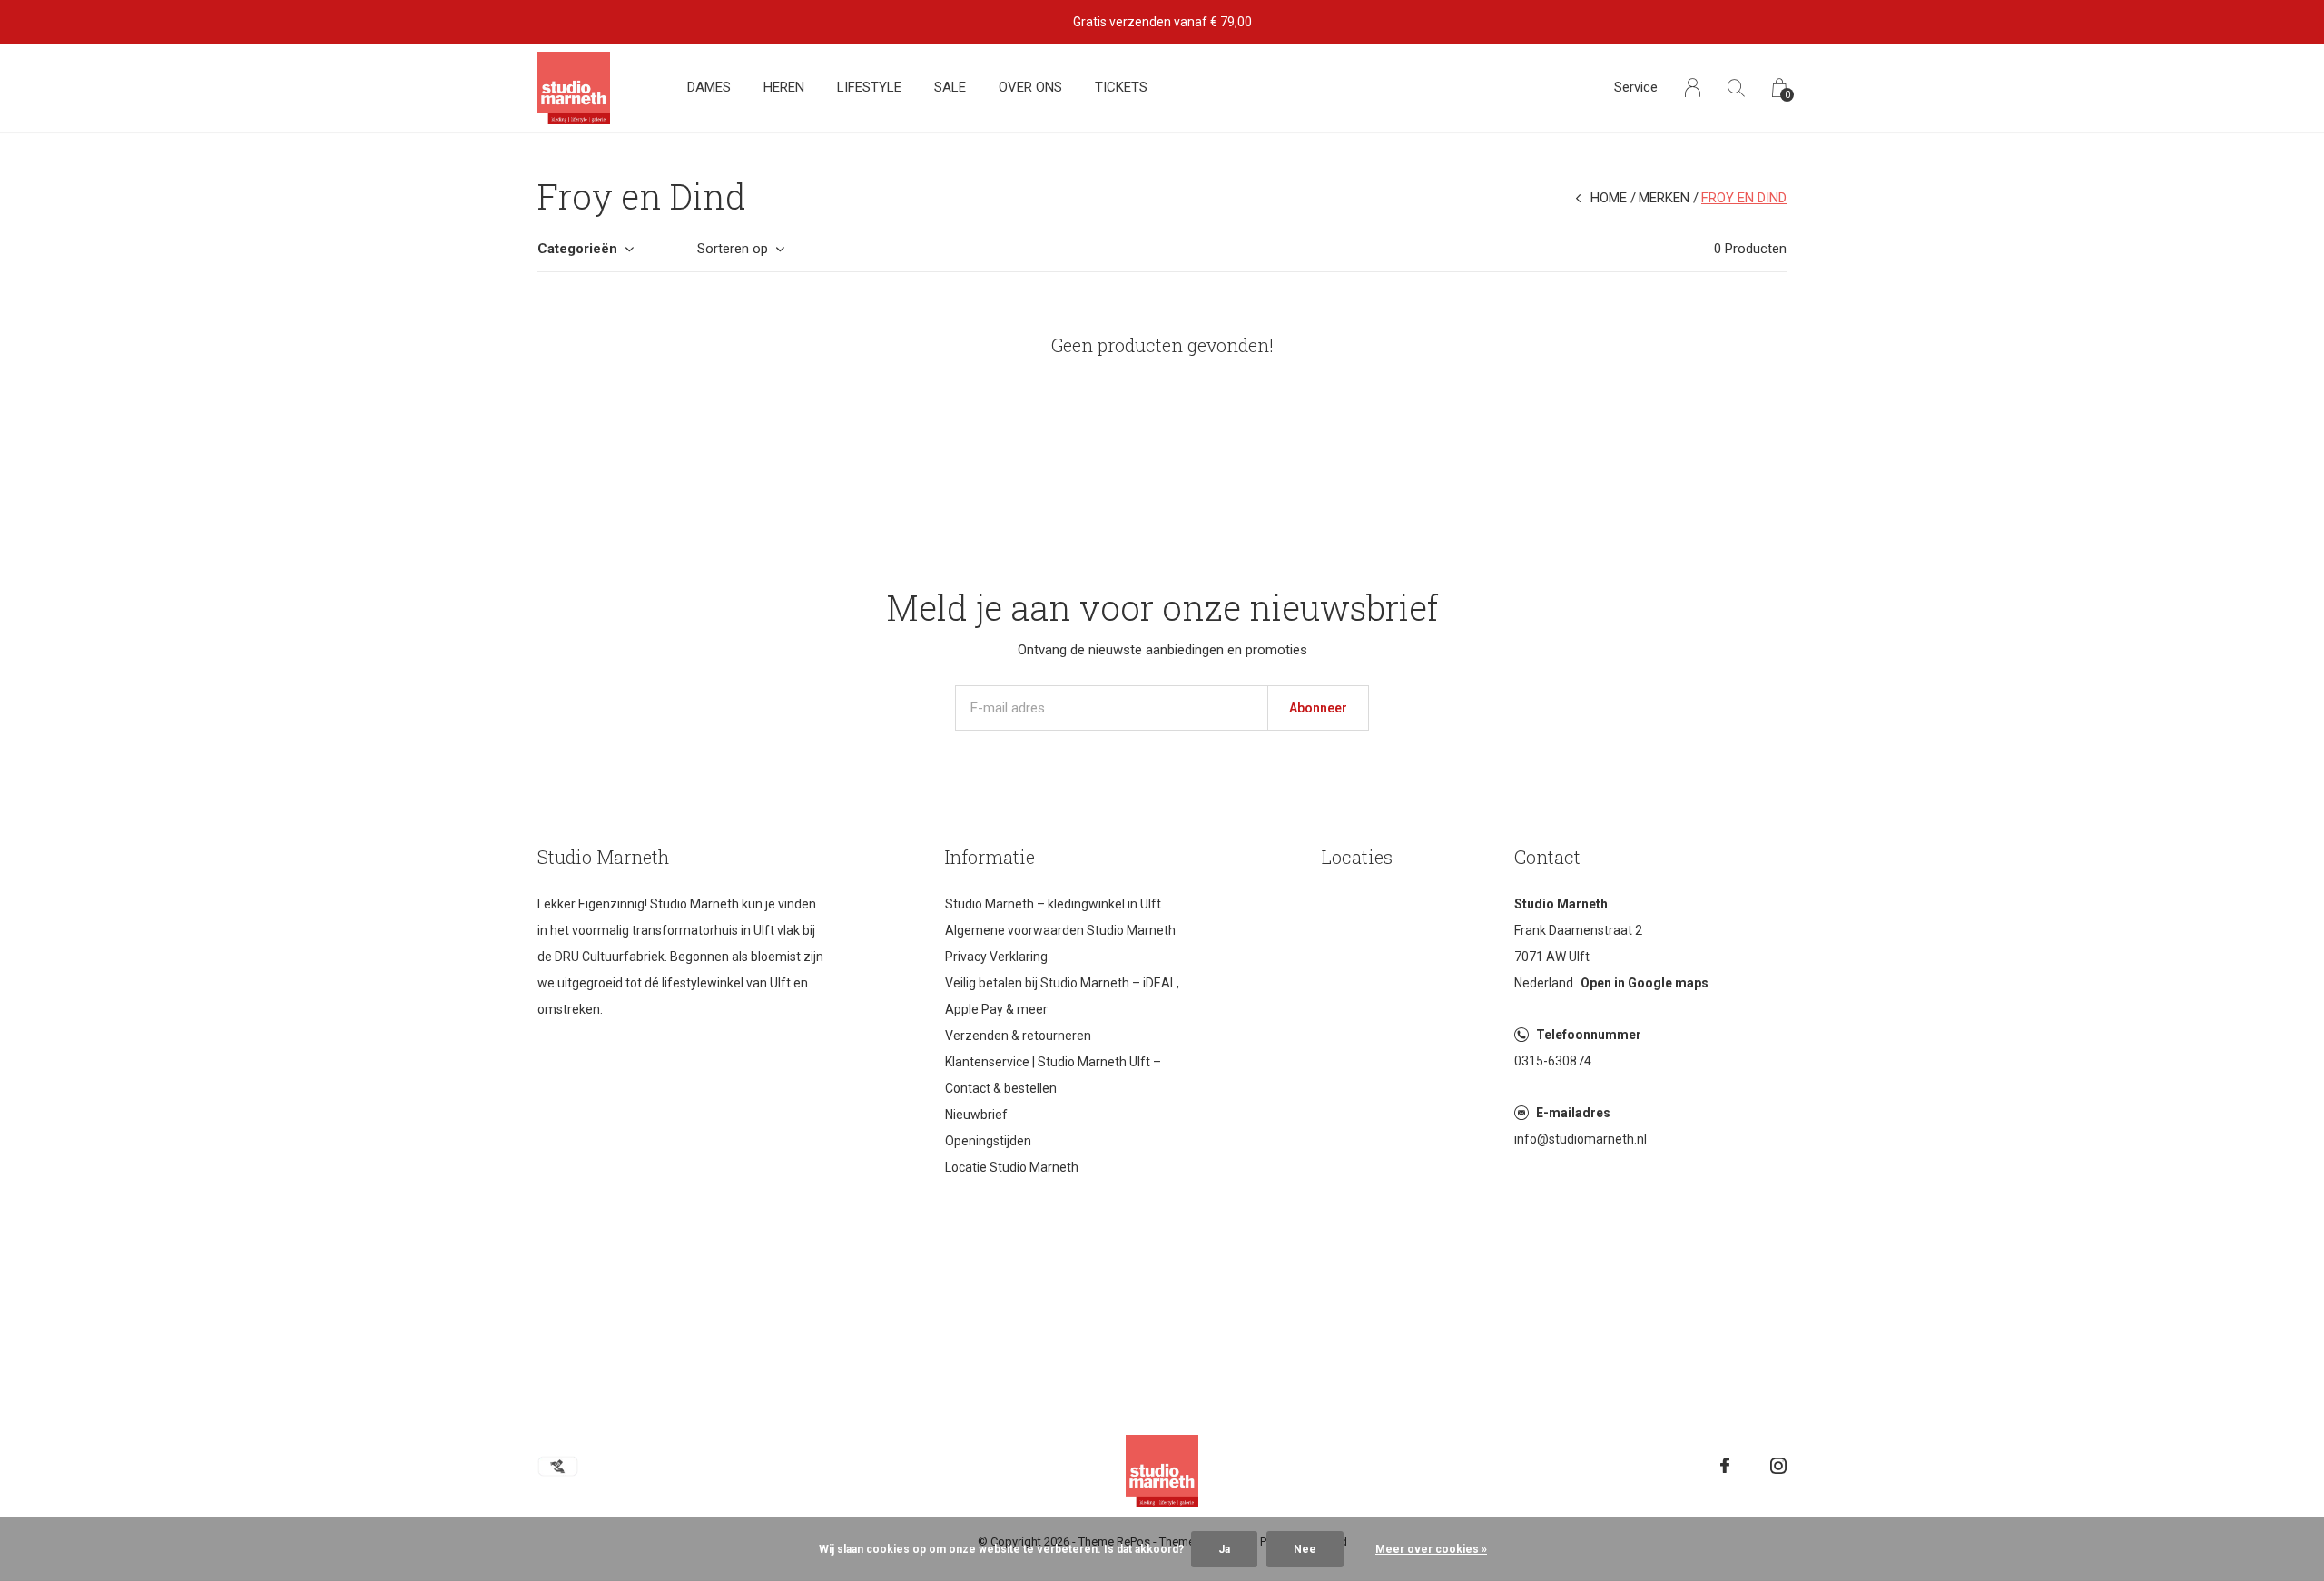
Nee (1305, 1549)
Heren (784, 87)
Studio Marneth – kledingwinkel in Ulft (1053, 904)
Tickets (1121, 87)
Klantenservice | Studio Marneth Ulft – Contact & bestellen (1053, 1075)
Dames (709, 87)
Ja (1224, 1549)
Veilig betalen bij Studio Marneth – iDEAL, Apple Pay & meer (1062, 996)
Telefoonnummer (1589, 1035)
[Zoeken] (1736, 88)
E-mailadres (1573, 1113)
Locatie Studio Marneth (1012, 1167)
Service (1636, 87)
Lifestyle (869, 87)
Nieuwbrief (976, 1115)
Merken (1664, 198)
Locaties (1357, 857)
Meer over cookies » (1431, 1549)
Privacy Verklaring (996, 957)
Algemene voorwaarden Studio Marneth (1060, 930)
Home (1609, 198)
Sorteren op (733, 249)
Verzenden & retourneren (1018, 1036)
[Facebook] (1725, 1466)
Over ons (1030, 87)
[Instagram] (1778, 1466)
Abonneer (1318, 708)
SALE (950, 87)
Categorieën (577, 249)
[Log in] (1693, 88)
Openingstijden (988, 1141)
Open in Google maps (1645, 983)
